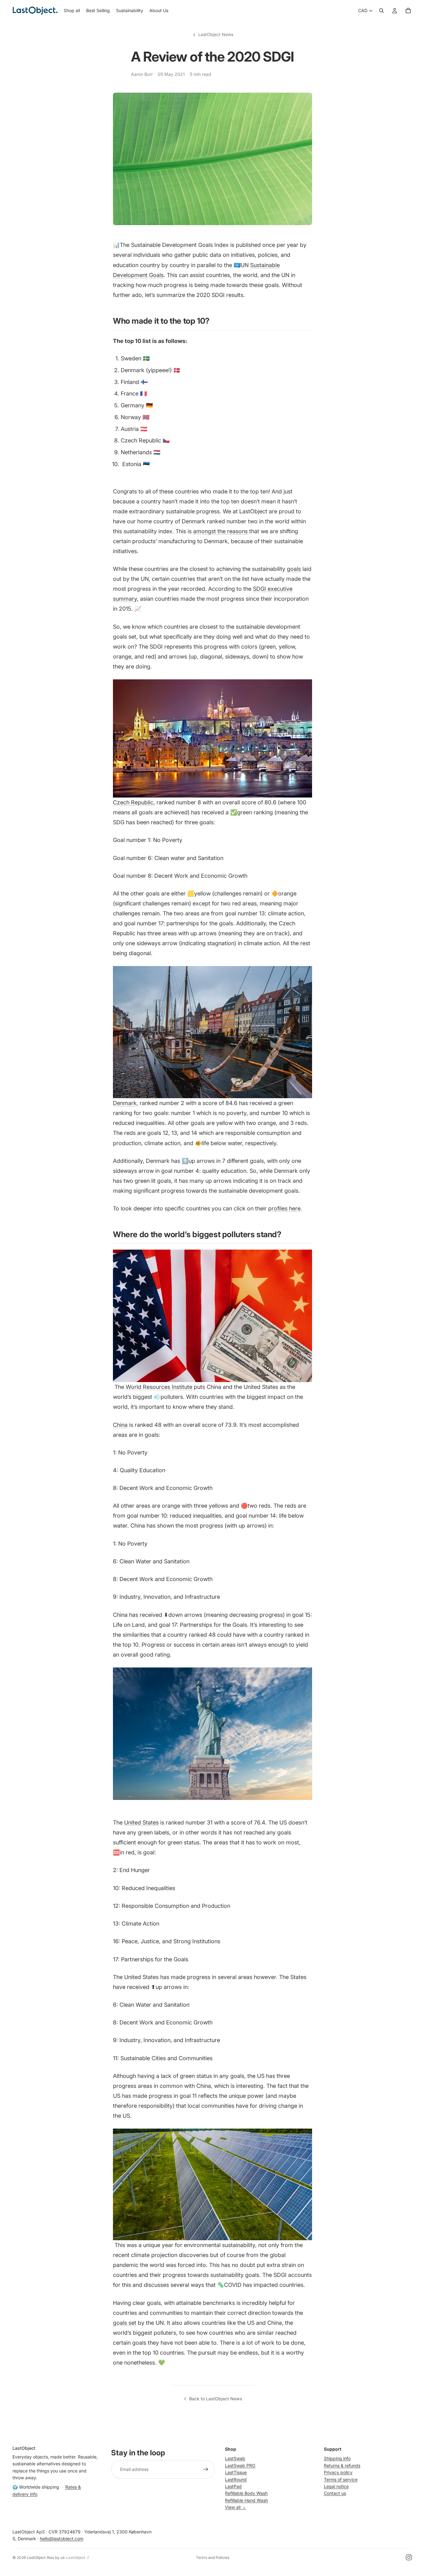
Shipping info (337, 2459)
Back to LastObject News (216, 2399)
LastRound (236, 2479)
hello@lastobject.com (62, 2539)
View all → (236, 2507)
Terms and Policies (213, 2558)
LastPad (233, 2486)
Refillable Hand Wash (246, 2500)
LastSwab (235, 2459)
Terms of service (341, 2479)
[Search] (381, 11)
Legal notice (336, 2486)
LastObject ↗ (78, 2558)
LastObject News (216, 34)
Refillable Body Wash (246, 2493)
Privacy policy (338, 2472)
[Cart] (408, 11)
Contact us (335, 2493)
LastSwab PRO (240, 2465)
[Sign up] (206, 2470)
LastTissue (236, 2472)
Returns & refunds (342, 2465)
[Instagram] (409, 2557)
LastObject (36, 2558)
